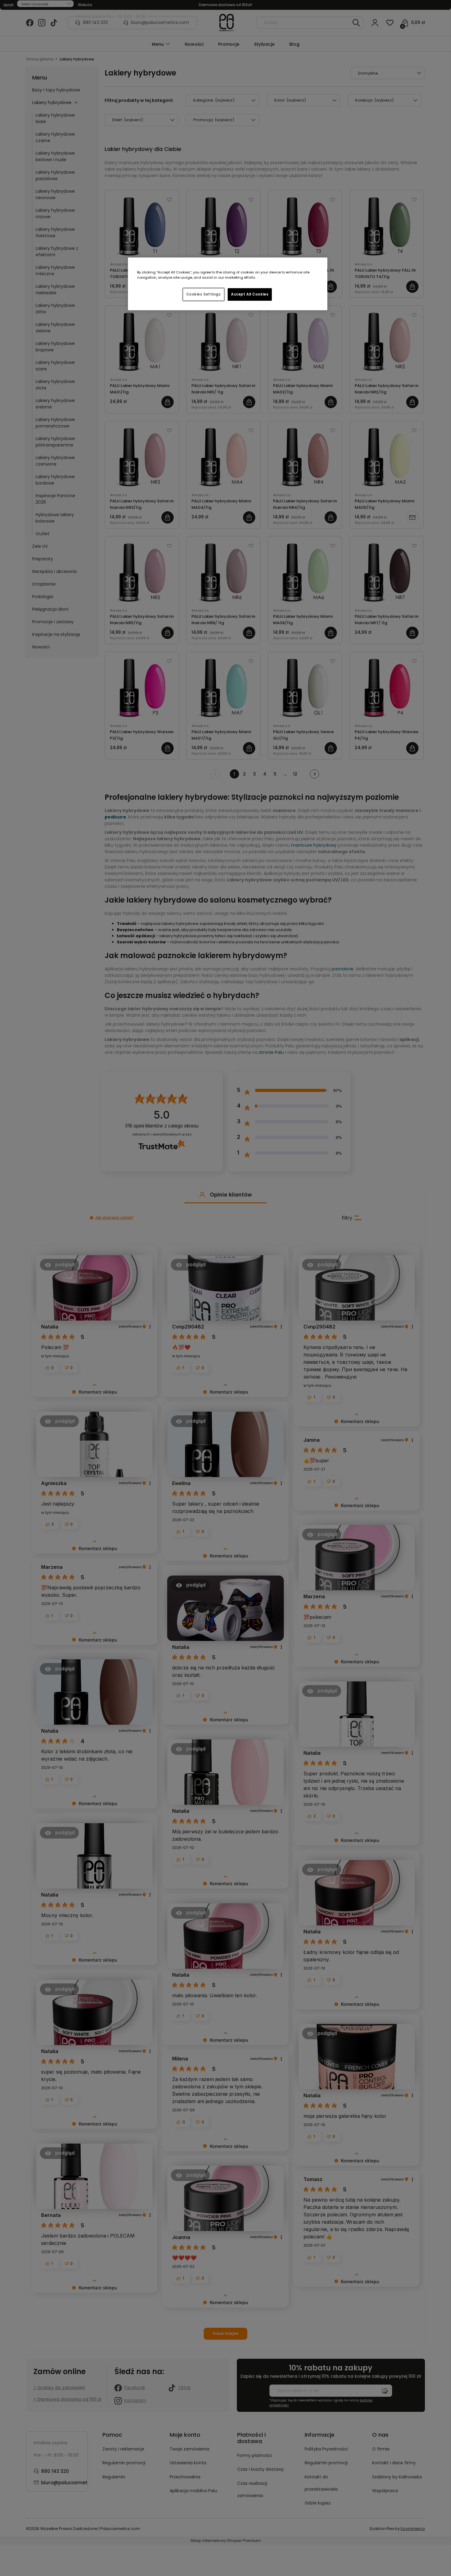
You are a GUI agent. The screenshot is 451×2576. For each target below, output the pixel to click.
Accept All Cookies (250, 294)
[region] (228, 284)
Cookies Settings (204, 294)
